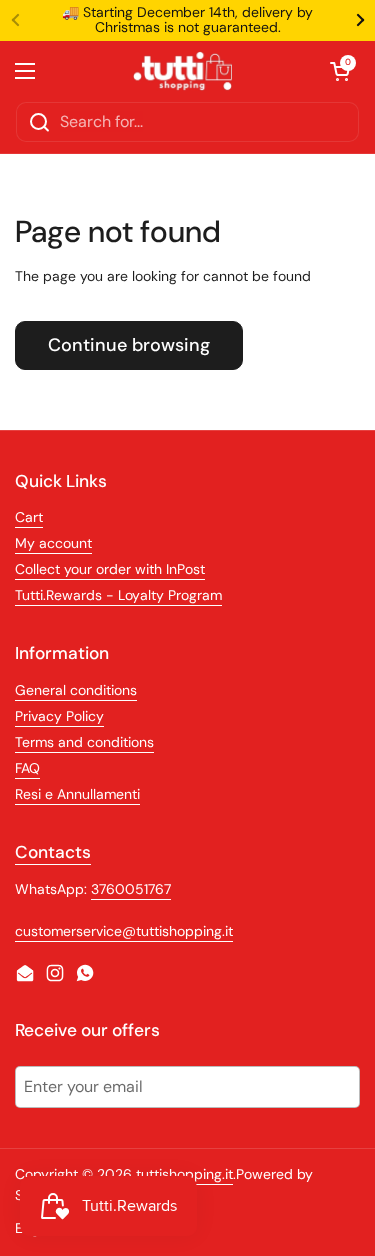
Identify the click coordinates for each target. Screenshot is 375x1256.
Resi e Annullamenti (77, 794)
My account (53, 543)
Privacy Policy (59, 716)
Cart (29, 517)
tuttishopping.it (184, 1174)
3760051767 (131, 889)
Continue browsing (129, 345)
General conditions (76, 690)
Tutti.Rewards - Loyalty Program (118, 595)
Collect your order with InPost (110, 569)
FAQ (27, 768)
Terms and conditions (84, 742)
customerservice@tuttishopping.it (124, 931)
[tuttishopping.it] (183, 71)
